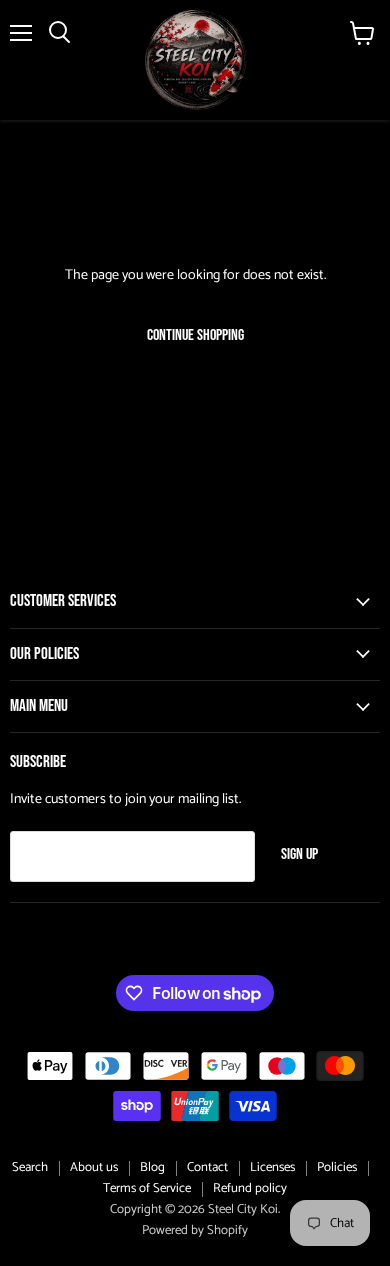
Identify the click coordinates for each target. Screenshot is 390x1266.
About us (94, 1167)
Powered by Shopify (195, 1230)
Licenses (272, 1167)
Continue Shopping (195, 335)
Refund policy (250, 1188)
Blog (152, 1167)
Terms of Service (147, 1188)
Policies (337, 1167)
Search (30, 1167)
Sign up (299, 854)
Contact (207, 1167)
